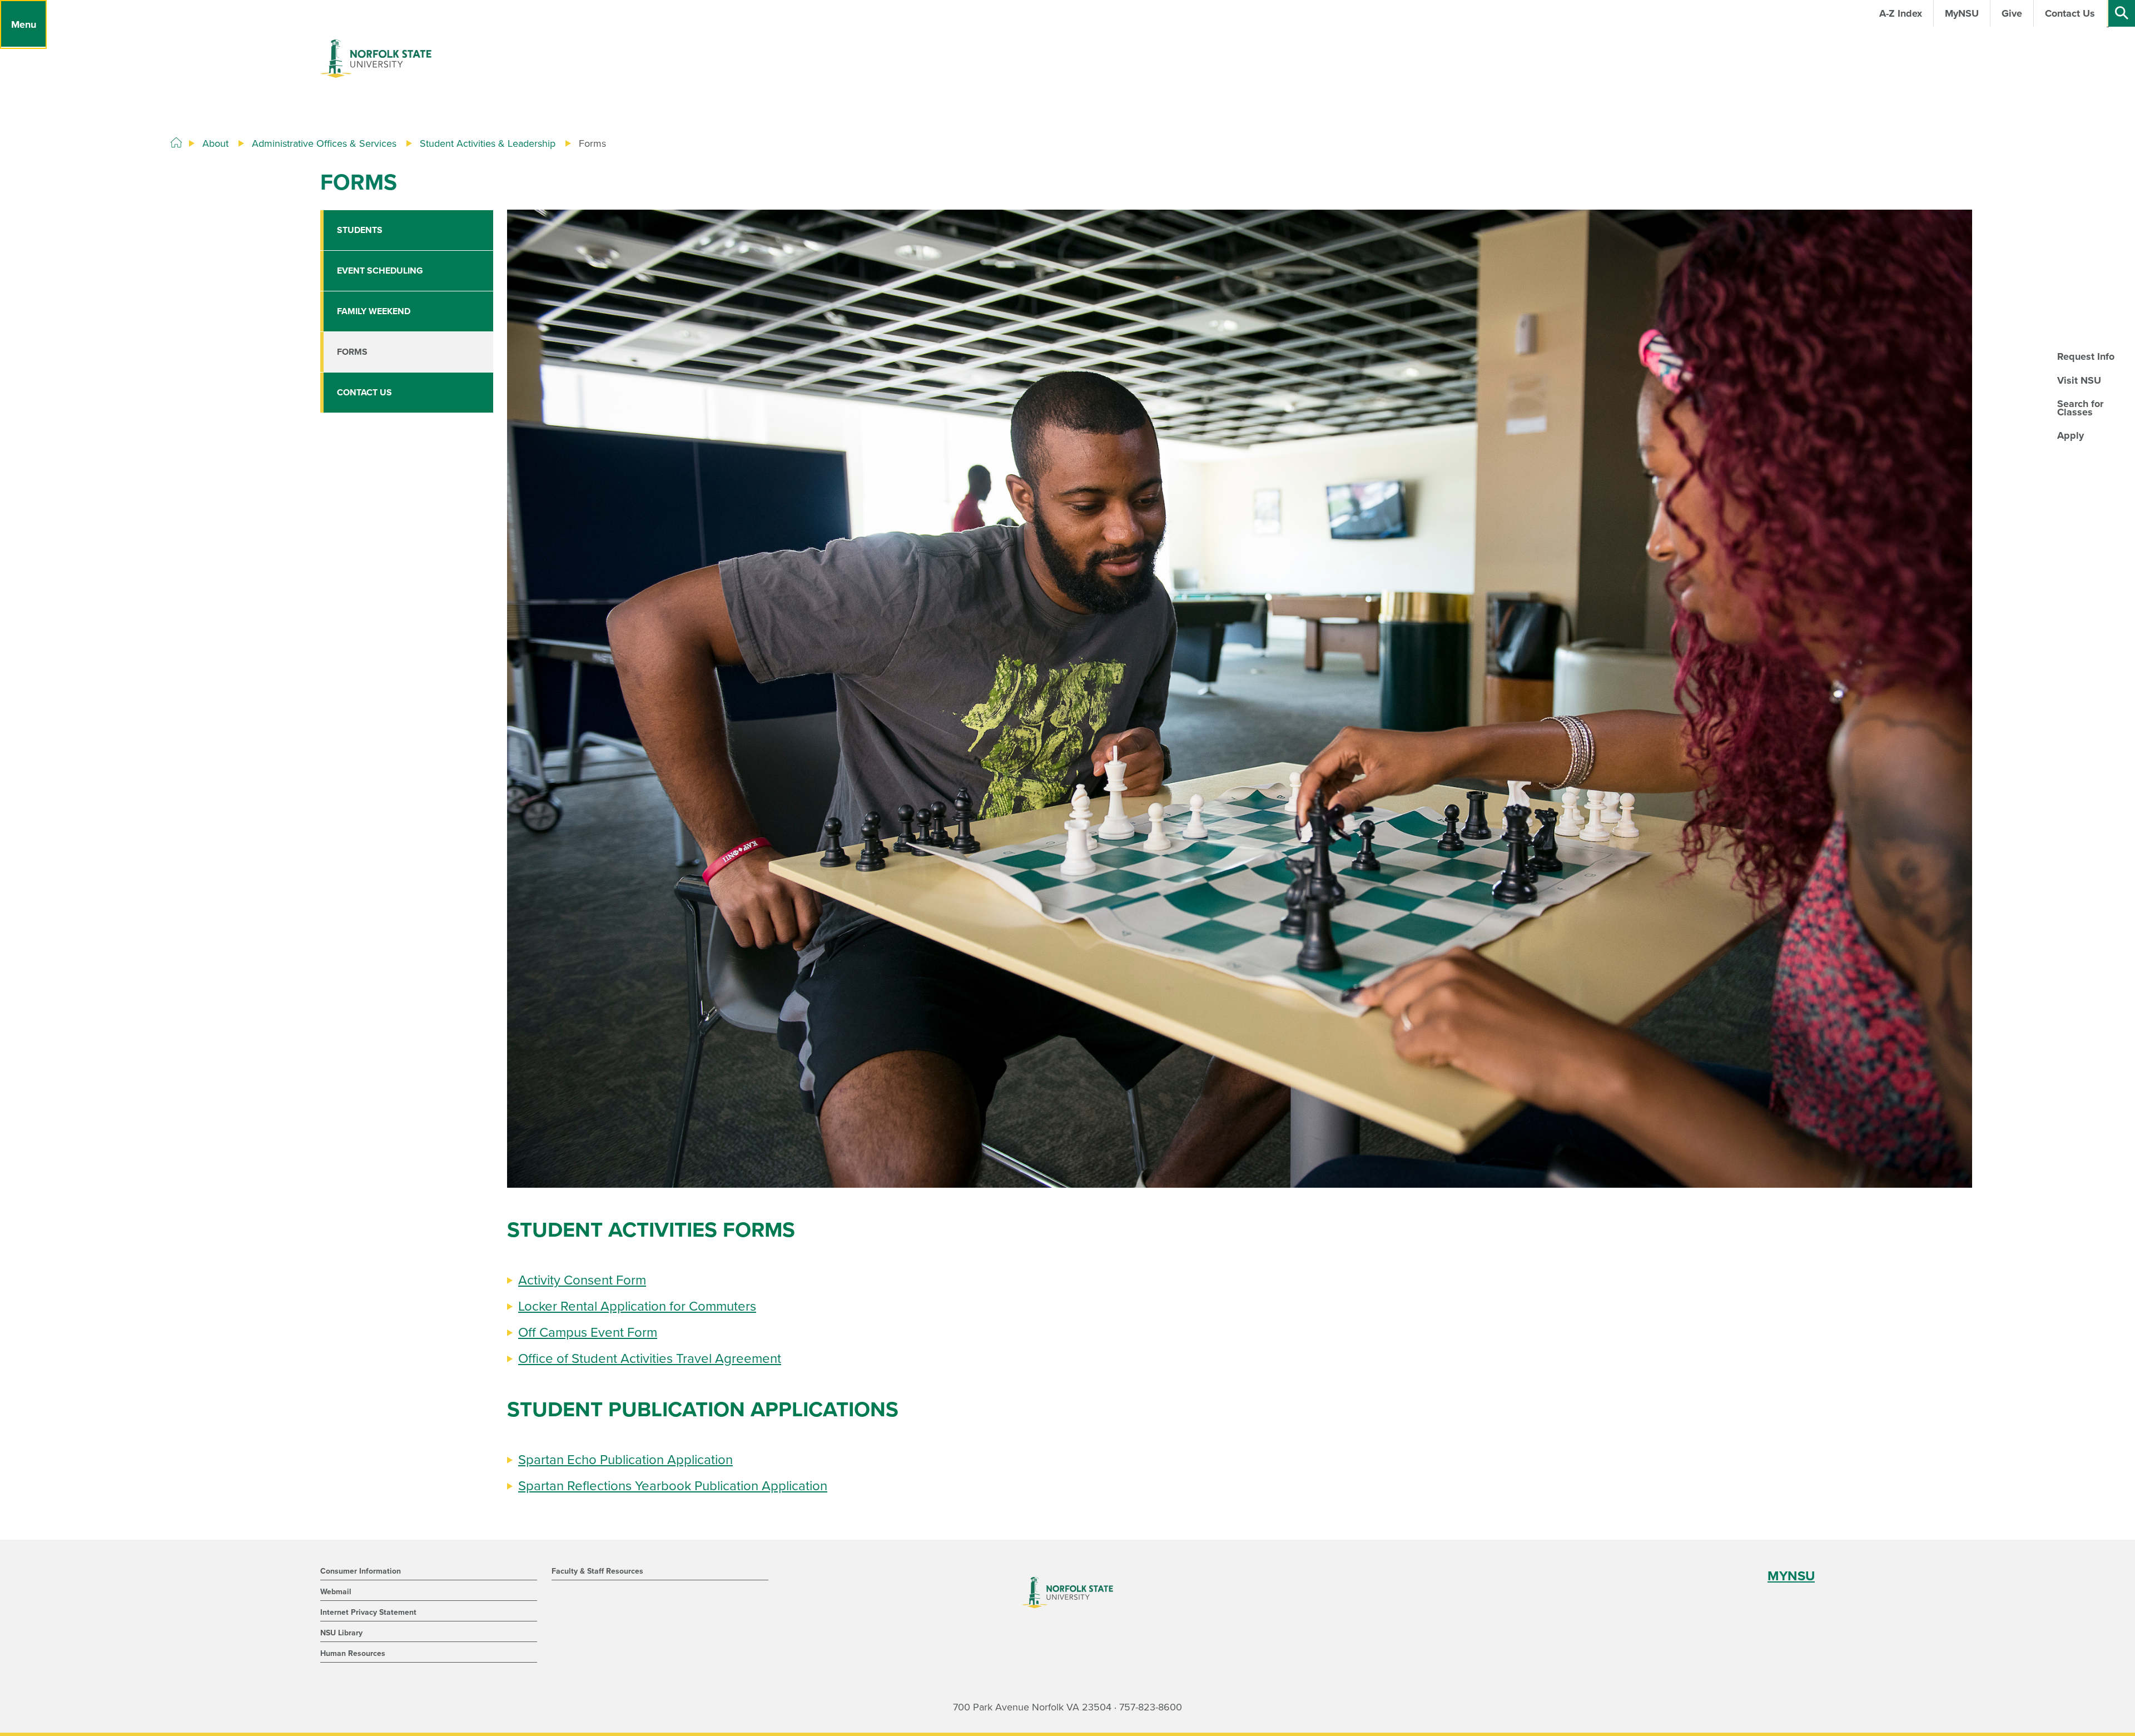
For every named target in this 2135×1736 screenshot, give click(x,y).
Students (360, 230)
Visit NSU (2079, 380)
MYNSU (1791, 1576)
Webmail (336, 1592)
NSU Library (341, 1633)
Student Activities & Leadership (488, 143)
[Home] (176, 143)
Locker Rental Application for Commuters (637, 1306)
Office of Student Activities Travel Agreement (650, 1359)
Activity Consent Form (582, 1280)
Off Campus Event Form (588, 1333)
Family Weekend (374, 311)
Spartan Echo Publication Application (625, 1460)
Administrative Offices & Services (324, 143)
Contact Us (364, 393)
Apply (2071, 435)
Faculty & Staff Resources (597, 1571)
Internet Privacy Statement (368, 1612)
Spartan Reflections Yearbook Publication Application (673, 1486)
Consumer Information (361, 1571)
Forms (352, 352)
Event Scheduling (380, 271)
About (215, 143)
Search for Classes (2080, 408)
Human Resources (353, 1653)
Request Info (2086, 356)
